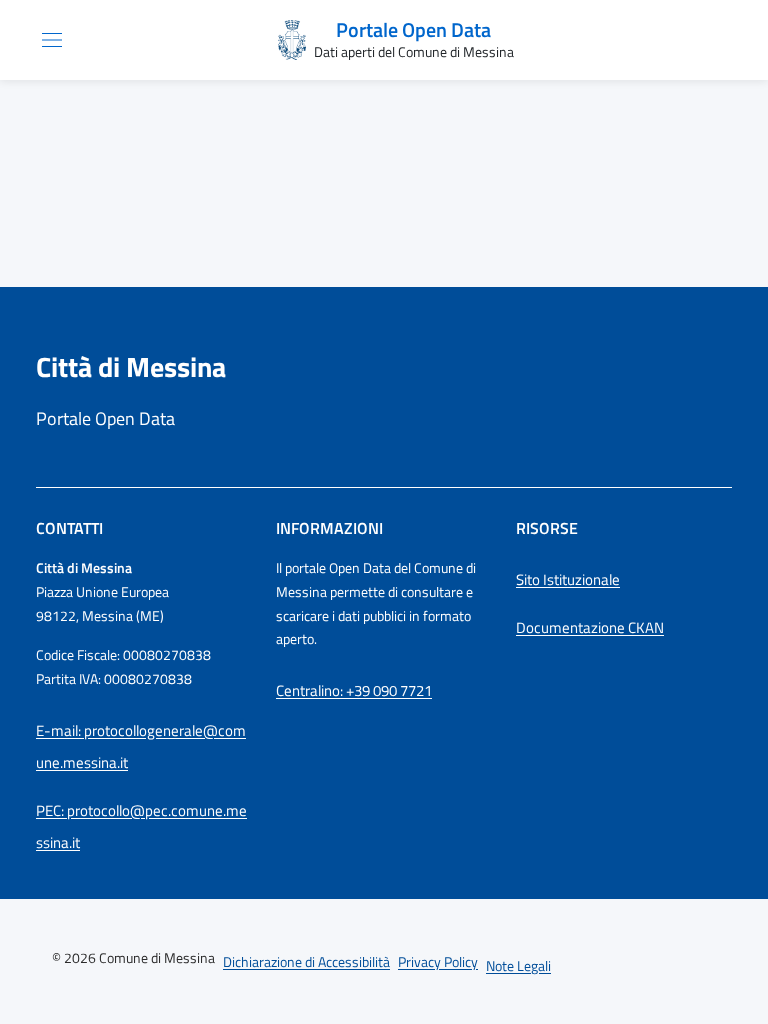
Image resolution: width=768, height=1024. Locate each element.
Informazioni (329, 528)
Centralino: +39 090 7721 (354, 690)
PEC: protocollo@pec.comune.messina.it (141, 826)
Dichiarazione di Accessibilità (306, 961)
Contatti (69, 528)
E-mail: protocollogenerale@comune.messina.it (141, 746)
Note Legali (518, 965)
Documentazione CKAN (590, 627)
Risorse (547, 528)
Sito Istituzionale (568, 579)
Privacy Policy (438, 961)
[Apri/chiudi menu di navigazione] (52, 40)
